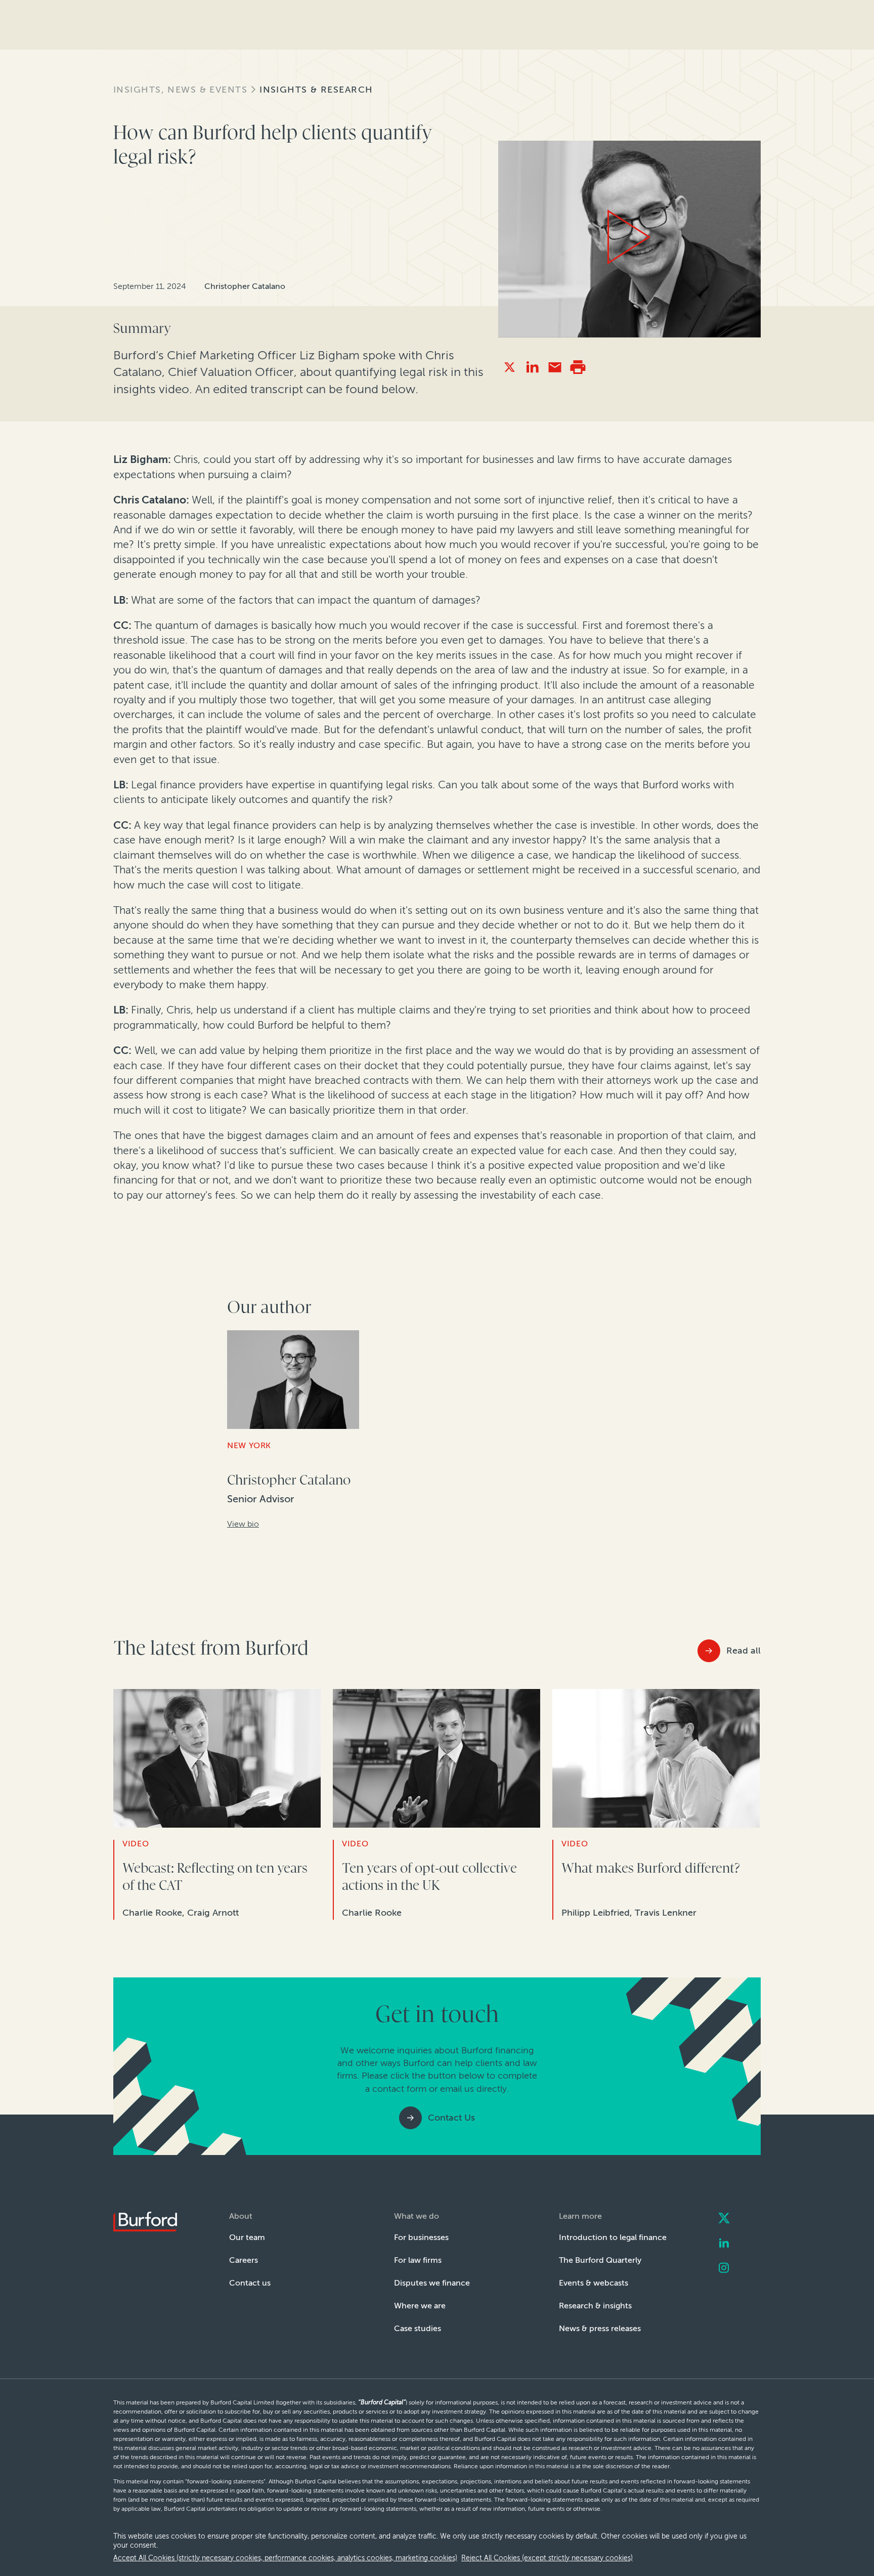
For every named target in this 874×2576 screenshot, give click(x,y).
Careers (244, 2260)
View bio (243, 1524)
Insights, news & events (180, 90)
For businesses (421, 2237)
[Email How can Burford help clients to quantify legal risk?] (555, 367)
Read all (744, 1651)
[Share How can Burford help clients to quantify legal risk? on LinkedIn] (532, 367)
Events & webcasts (594, 2283)
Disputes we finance (432, 2283)
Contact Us (451, 2118)
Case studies (418, 2328)
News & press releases (600, 2328)
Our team (247, 2237)
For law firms (418, 2260)
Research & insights (595, 2306)
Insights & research (316, 90)
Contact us (250, 2283)
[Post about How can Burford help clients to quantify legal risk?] (510, 367)
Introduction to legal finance (613, 2237)
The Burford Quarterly (600, 2260)
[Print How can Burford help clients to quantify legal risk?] (578, 367)
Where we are (420, 2306)
